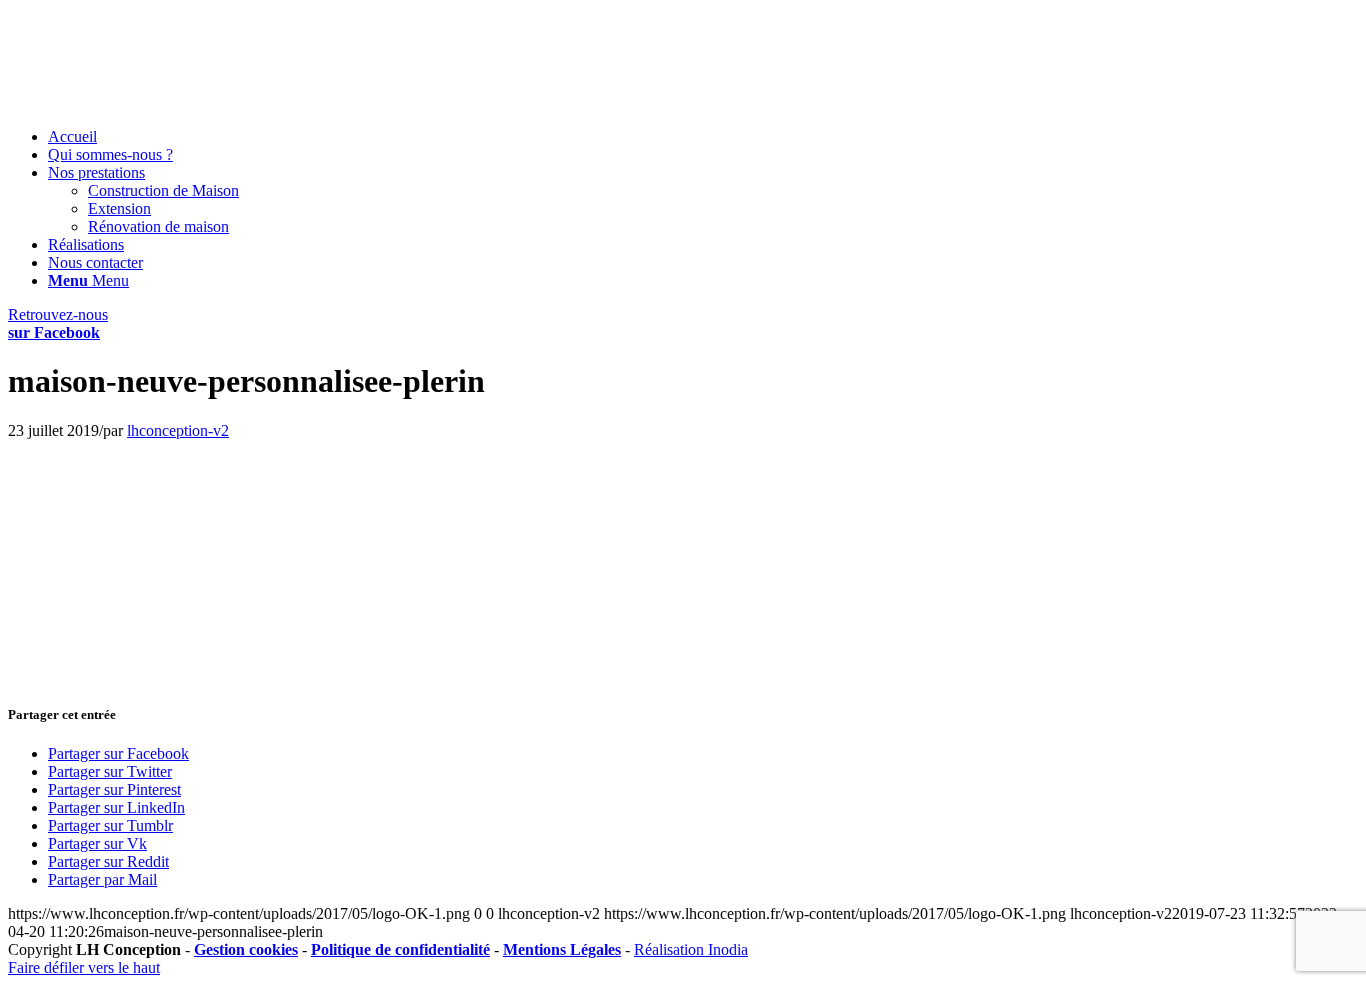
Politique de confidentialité (400, 949)
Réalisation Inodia (691, 949)
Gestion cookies (246, 949)
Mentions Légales (562, 949)
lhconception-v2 (178, 430)
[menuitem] (703, 137)
